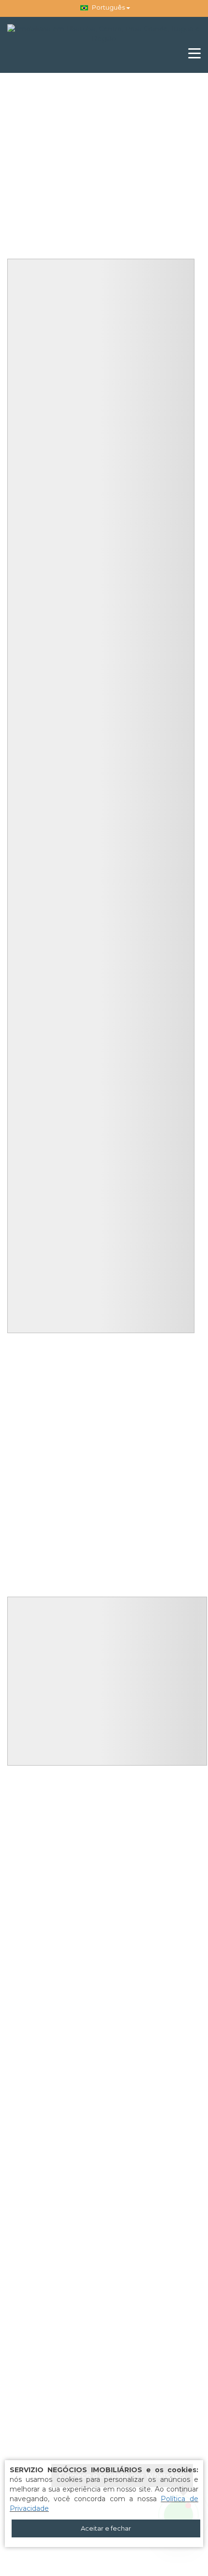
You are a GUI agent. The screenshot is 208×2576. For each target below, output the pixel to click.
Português (108, 7)
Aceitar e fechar (106, 2528)
